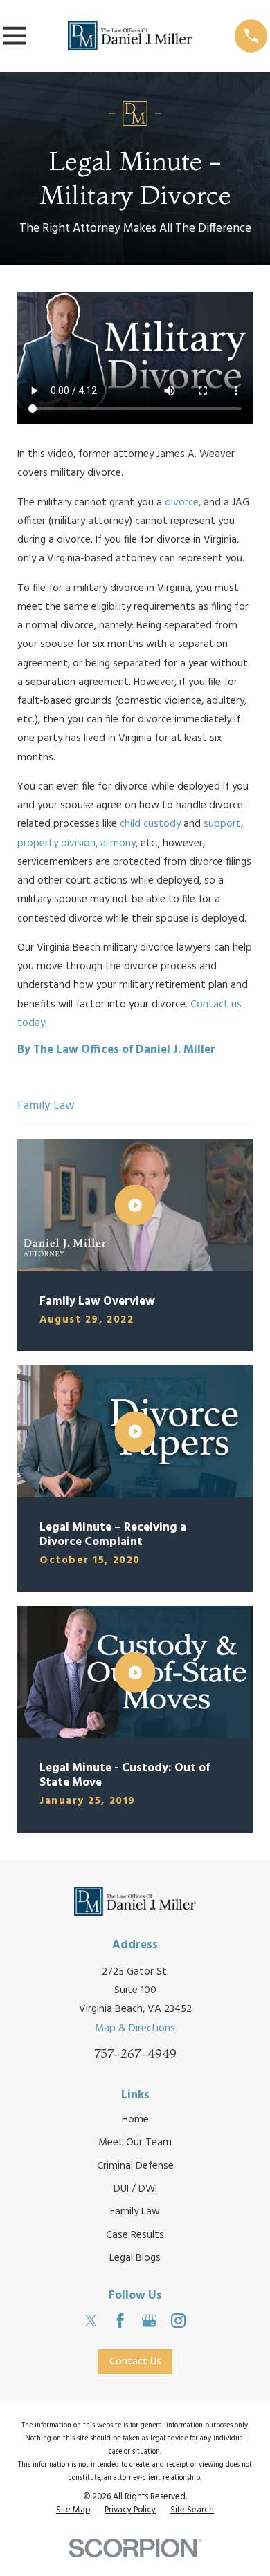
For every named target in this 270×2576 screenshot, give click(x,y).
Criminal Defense (135, 2166)
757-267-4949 (135, 2054)
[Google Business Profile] (149, 2321)
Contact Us (135, 2362)
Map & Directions (135, 2028)
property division (56, 843)
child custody (150, 824)
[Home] (130, 36)
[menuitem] (73, 2511)
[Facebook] (120, 2321)
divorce (182, 503)
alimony (118, 843)
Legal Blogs (135, 2258)
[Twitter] (91, 2321)
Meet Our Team (135, 2143)
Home (135, 2120)
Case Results (135, 2235)
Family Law (135, 2212)
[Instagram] (178, 2321)
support (222, 824)
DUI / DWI (135, 2189)
